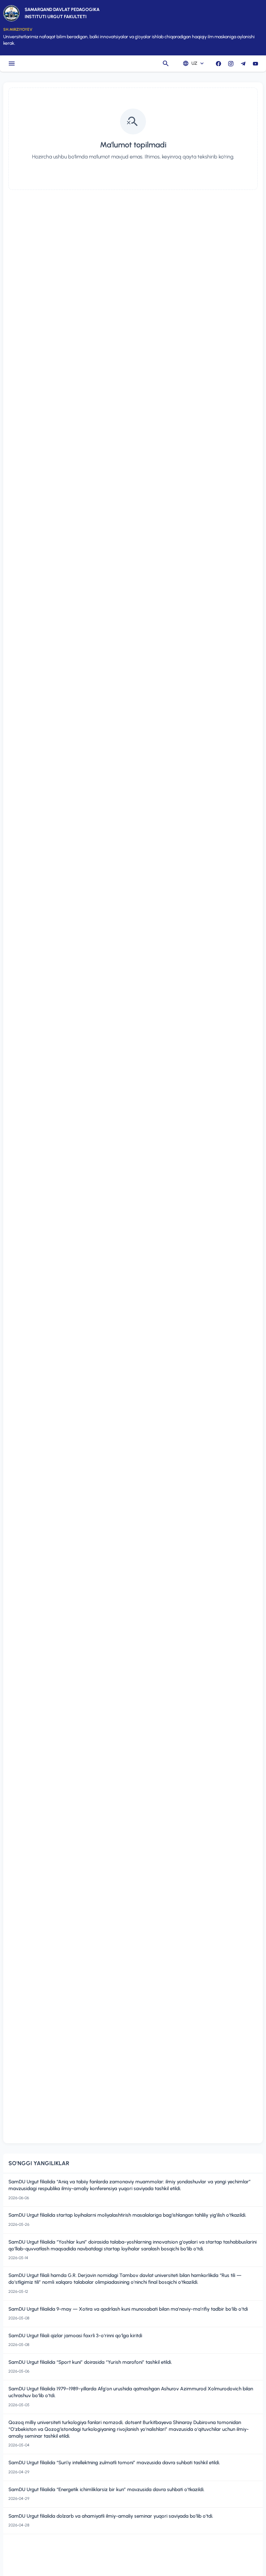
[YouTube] (255, 64)
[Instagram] (231, 64)
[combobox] (193, 64)
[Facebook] (218, 64)
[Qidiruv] (166, 64)
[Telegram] (243, 64)
